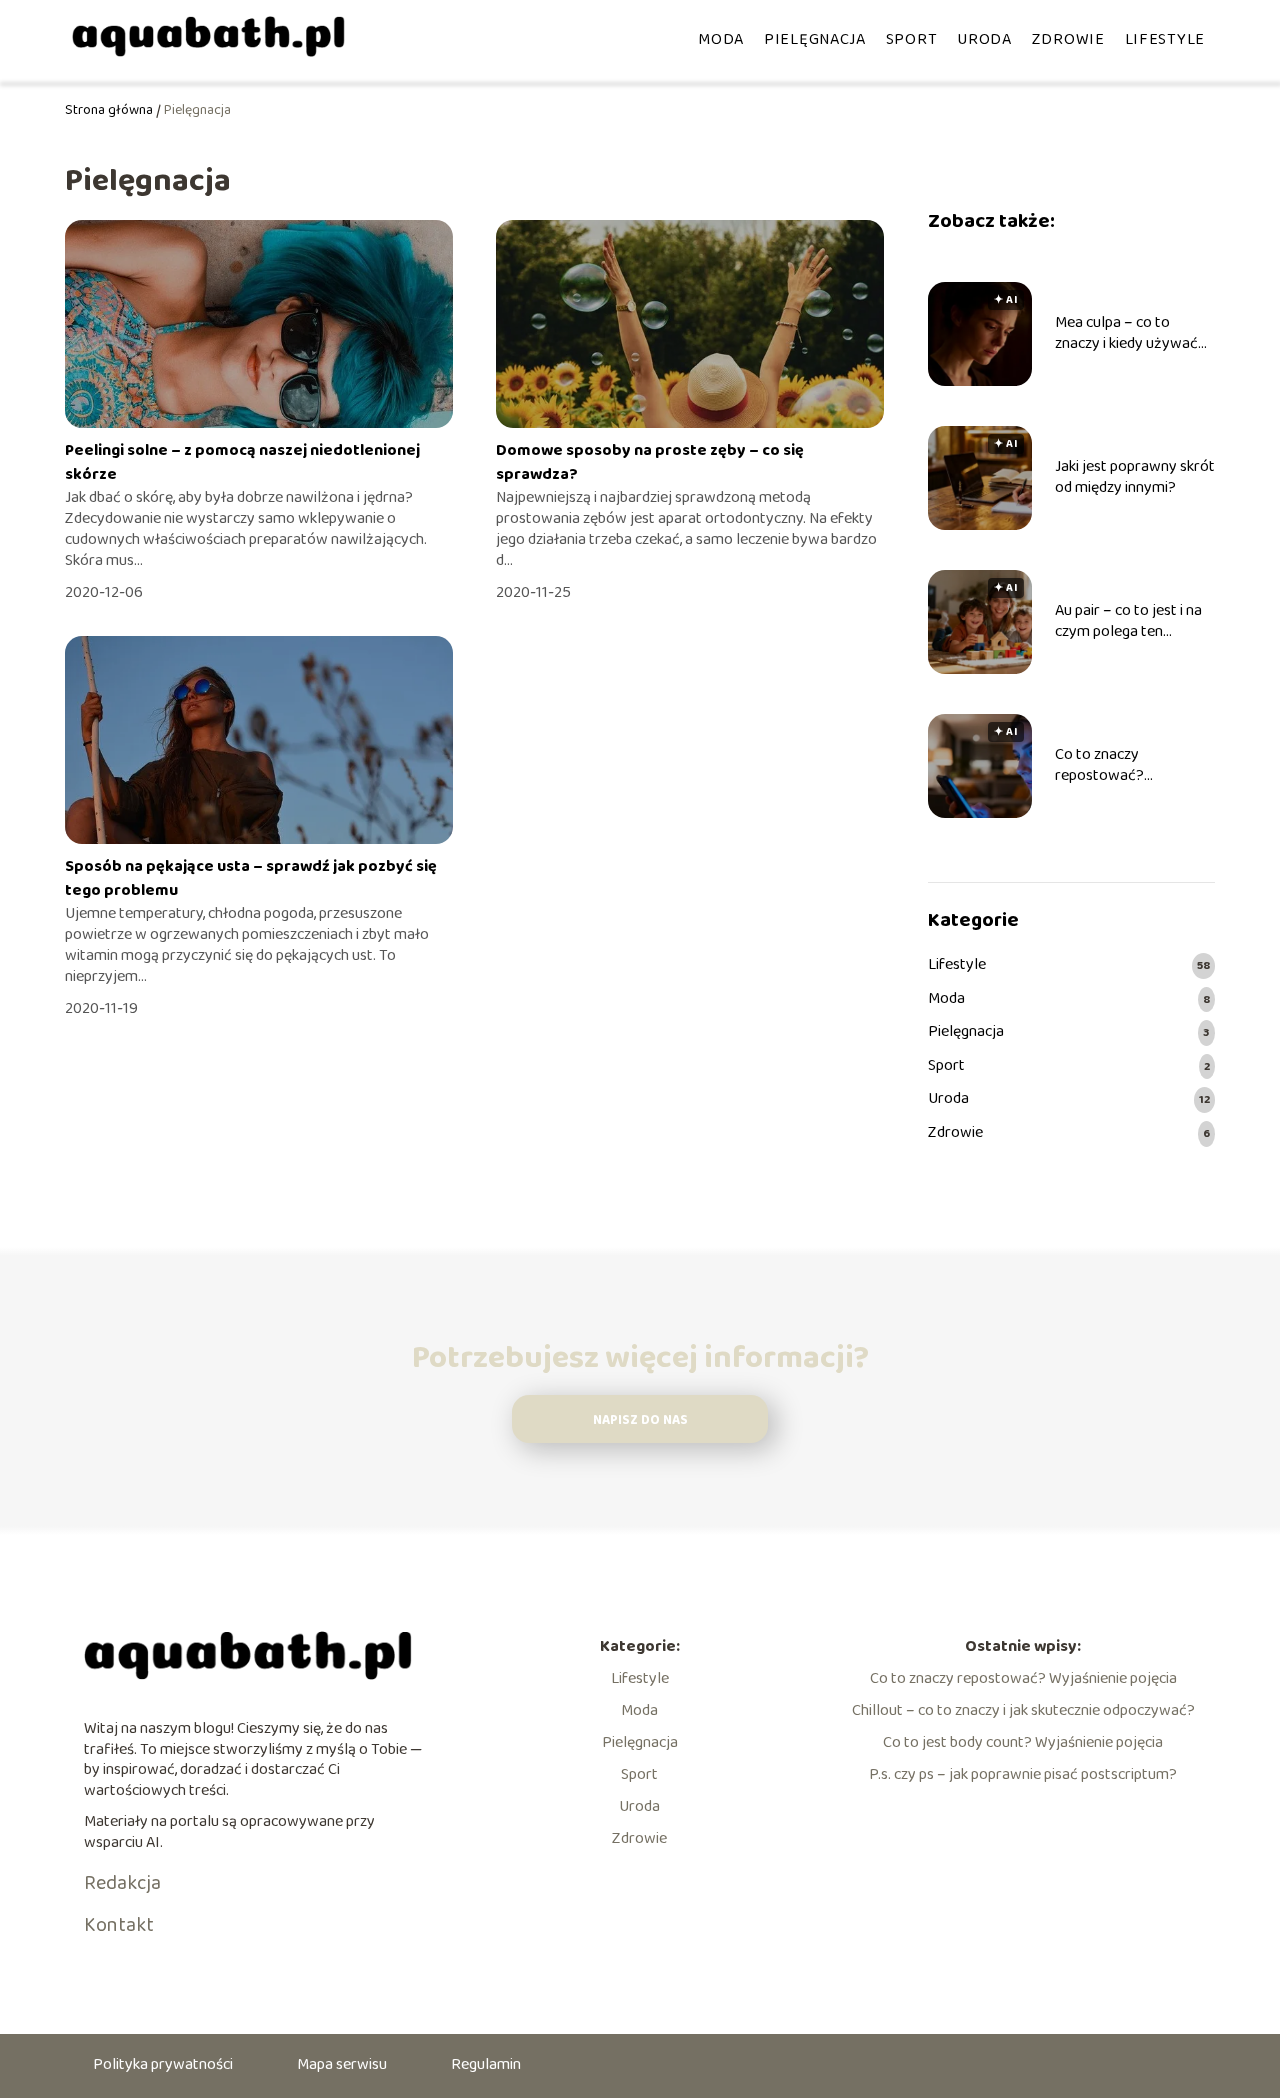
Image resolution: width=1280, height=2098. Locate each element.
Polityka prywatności (163, 2064)
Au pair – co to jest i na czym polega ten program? (1128, 622)
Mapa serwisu (342, 2064)
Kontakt (119, 1925)
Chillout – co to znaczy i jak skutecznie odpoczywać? (1023, 1710)
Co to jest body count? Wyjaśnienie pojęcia (1023, 1742)
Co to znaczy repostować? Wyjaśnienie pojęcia (1119, 766)
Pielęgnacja (815, 39)
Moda (721, 39)
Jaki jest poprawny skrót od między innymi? (1135, 478)
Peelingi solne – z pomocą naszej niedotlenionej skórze (242, 462)
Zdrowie (1068, 39)
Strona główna (109, 110)
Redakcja (122, 1883)
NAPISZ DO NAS (640, 1420)
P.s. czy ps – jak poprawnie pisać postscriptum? (1023, 1774)
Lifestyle (1165, 39)
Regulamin (486, 2064)
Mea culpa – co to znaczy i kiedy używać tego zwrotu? (1126, 334)
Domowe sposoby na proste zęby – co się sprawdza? (650, 462)
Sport (912, 39)
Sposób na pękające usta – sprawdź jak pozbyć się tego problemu (251, 878)
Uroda (984, 39)
